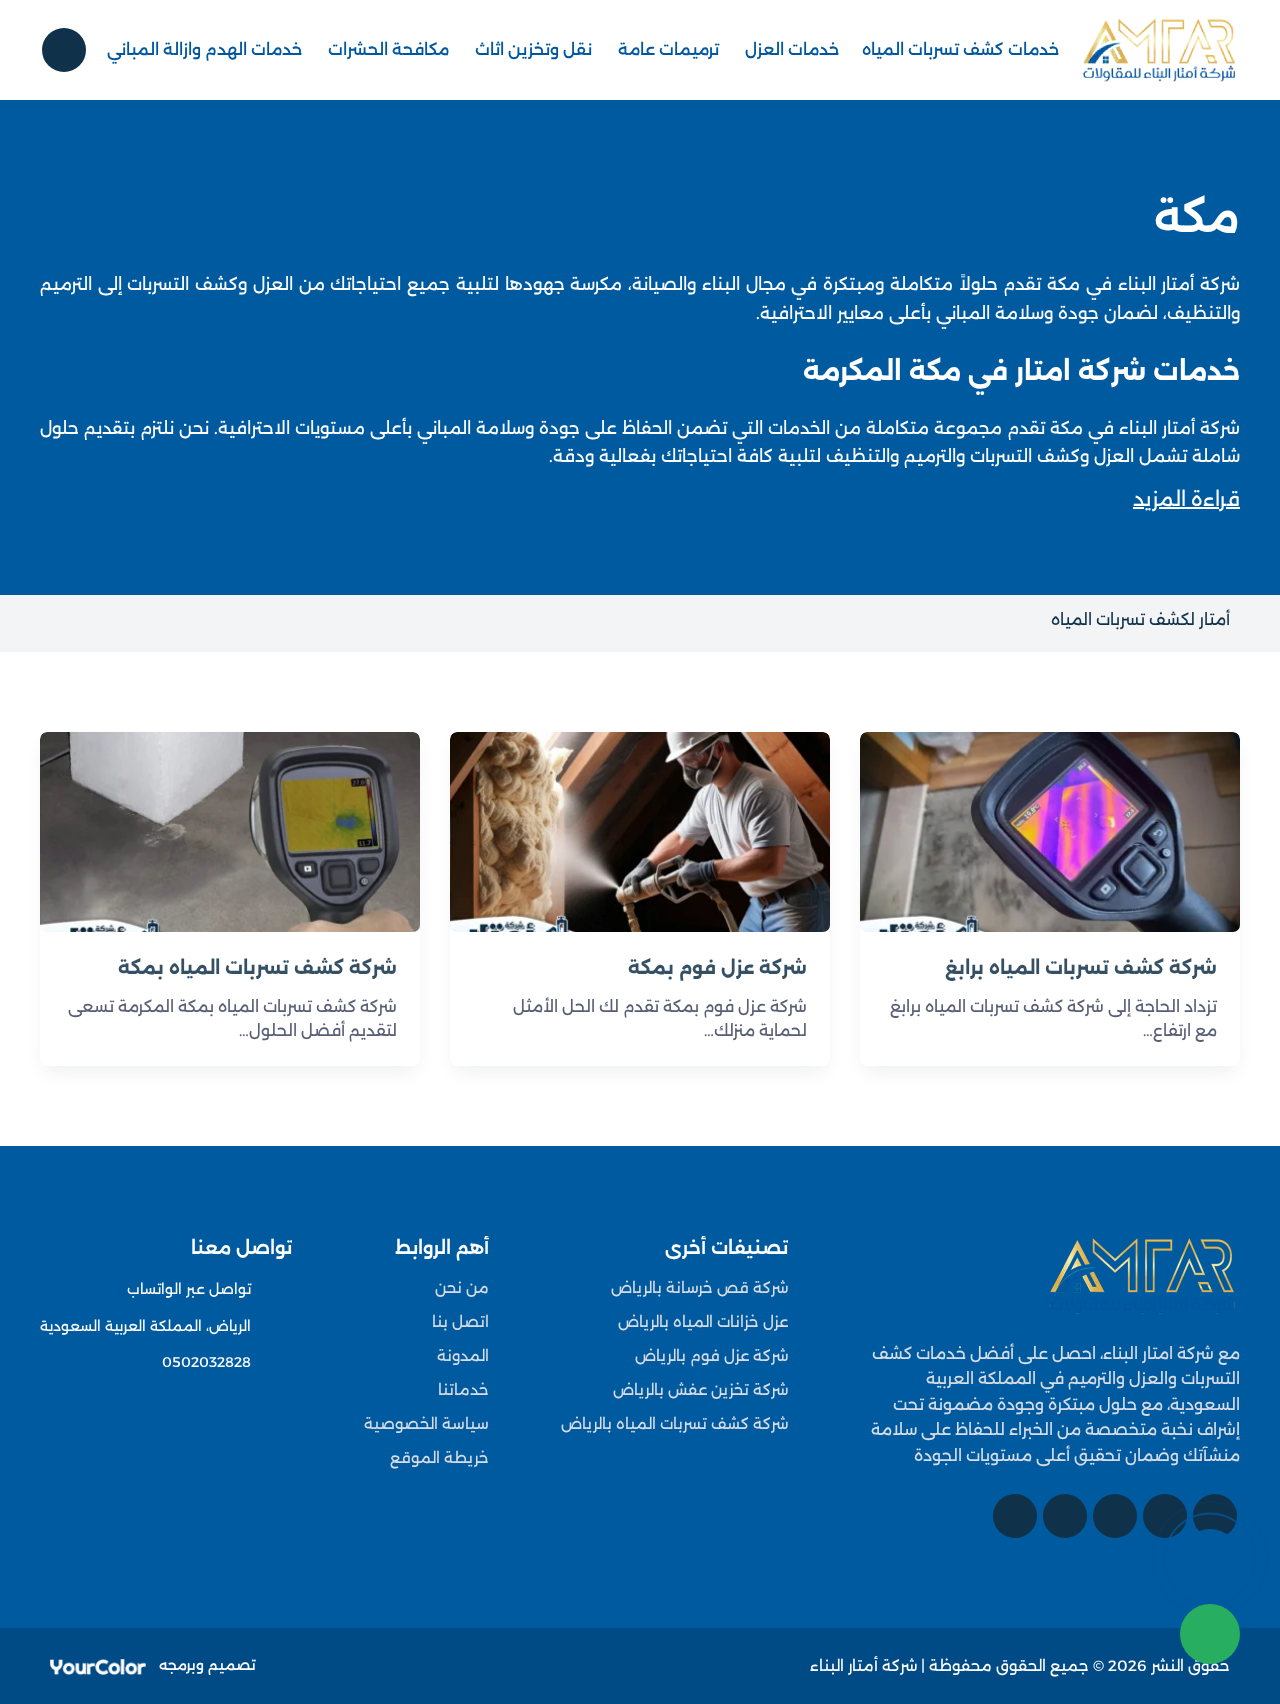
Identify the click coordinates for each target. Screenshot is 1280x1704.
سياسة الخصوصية (426, 1423)
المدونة (463, 1355)
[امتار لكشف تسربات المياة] (1143, 1276)
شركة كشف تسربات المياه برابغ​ (1081, 968)
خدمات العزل (792, 49)
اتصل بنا (460, 1321)
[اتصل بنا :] (1210, 1559)
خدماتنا (463, 1389)
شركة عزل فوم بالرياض (711, 1355)
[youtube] (1115, 1516)
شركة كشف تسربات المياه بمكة (257, 968)
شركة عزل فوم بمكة (717, 968)
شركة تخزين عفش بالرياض (700, 1389)
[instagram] (1065, 1516)
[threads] (1015, 1516)
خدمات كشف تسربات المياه (960, 49)
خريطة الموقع (439, 1457)
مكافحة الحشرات (388, 49)
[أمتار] (1160, 50)
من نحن (462, 1287)
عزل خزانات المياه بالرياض (703, 1321)
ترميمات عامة (668, 49)
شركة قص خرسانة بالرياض (699, 1287)
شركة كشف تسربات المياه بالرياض (674, 1423)
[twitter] (1165, 1516)
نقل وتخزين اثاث (533, 49)
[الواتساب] (1210, 1634)
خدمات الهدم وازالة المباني (204, 49)
